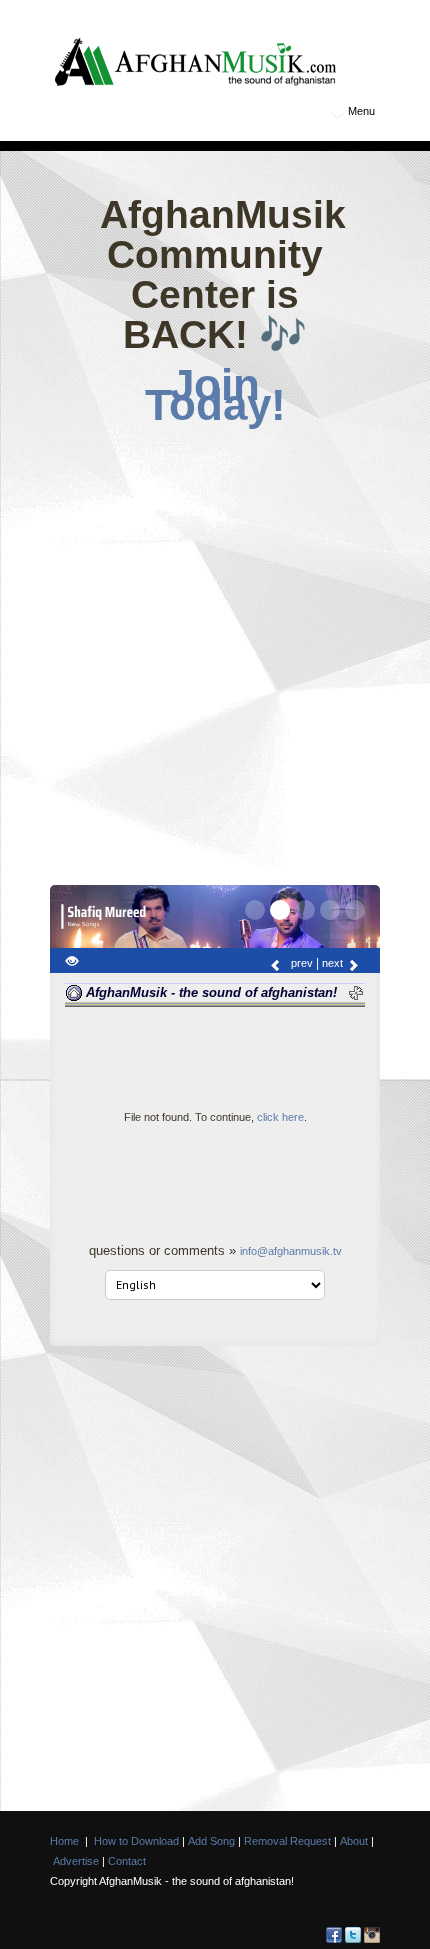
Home (64, 1841)
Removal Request (287, 1841)
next (334, 963)
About (354, 1841)
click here (280, 1117)
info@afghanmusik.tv (291, 1251)
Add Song (211, 1841)
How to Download (136, 1841)
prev (300, 963)
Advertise (76, 1861)
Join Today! (215, 395)
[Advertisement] (215, 650)
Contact (127, 1861)
